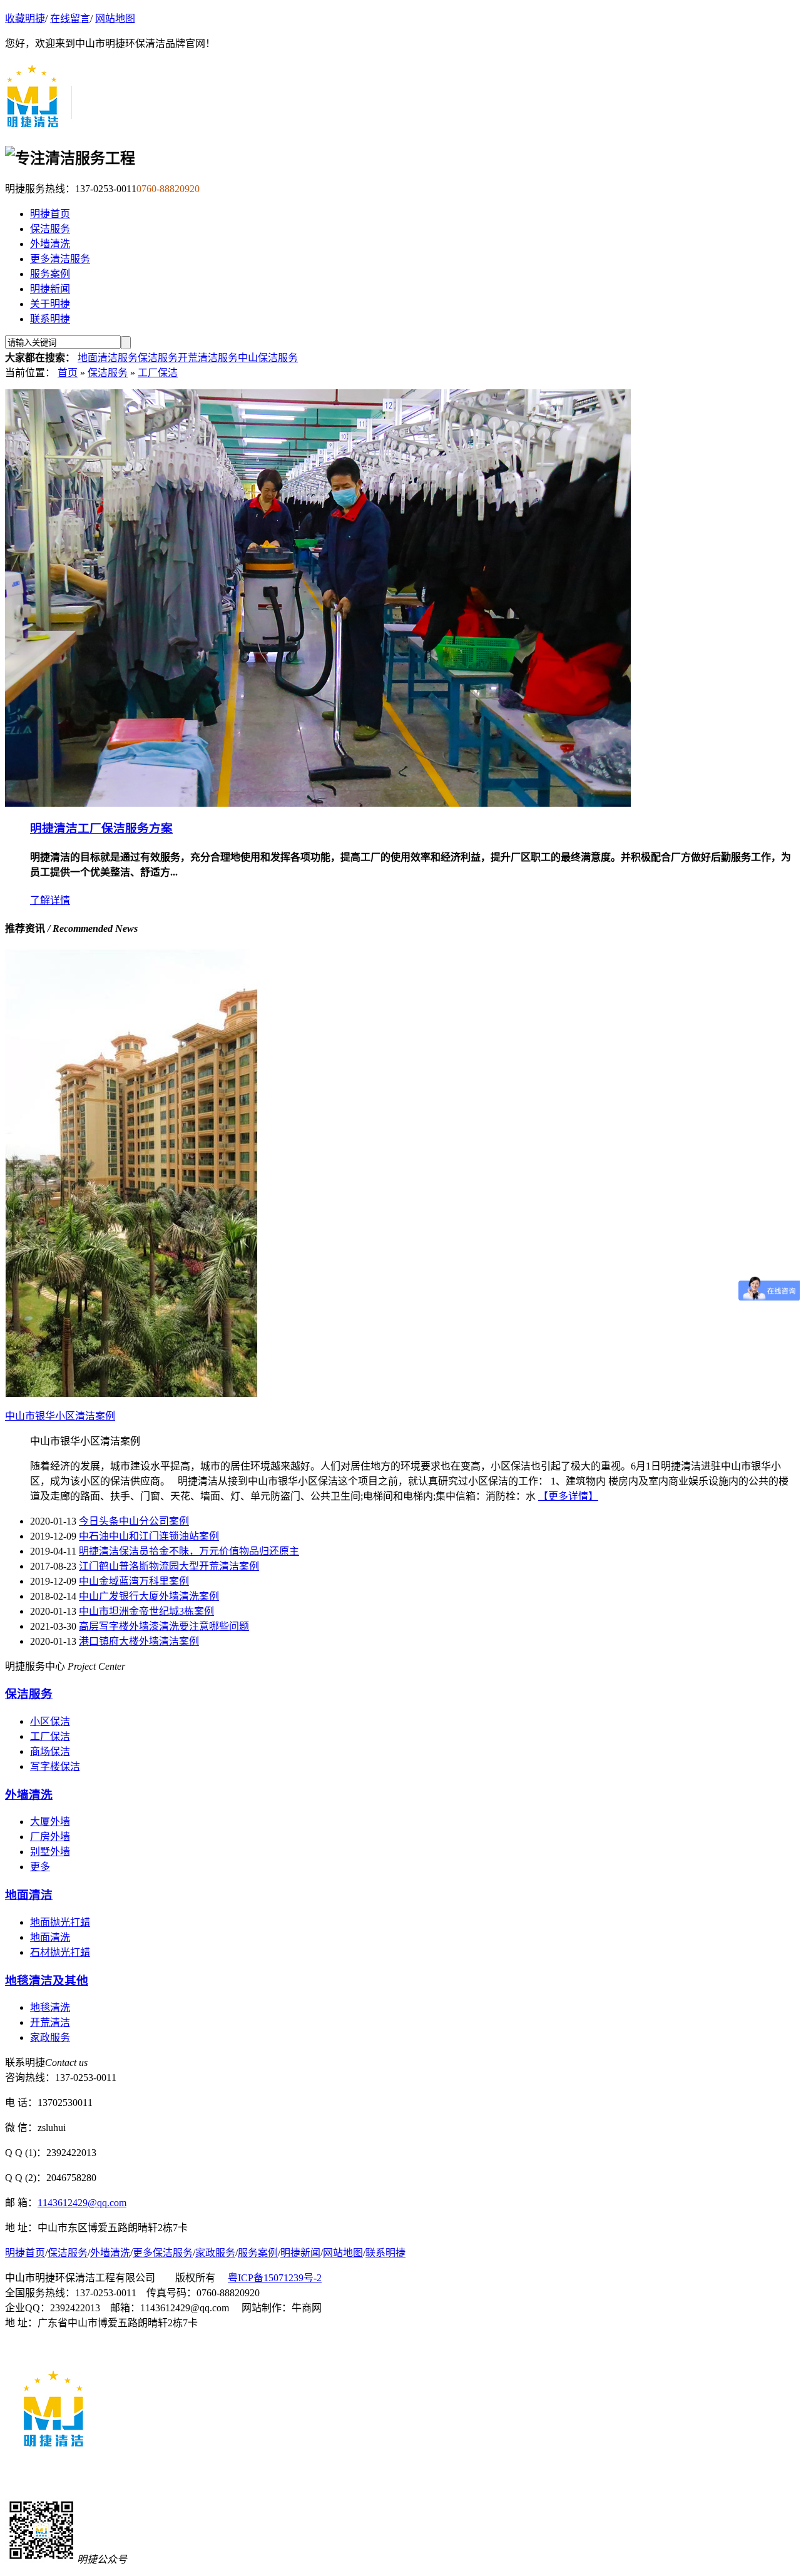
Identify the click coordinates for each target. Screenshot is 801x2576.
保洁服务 (50, 229)
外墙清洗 (50, 244)
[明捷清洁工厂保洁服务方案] (318, 803)
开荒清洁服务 (208, 358)
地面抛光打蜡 (60, 1922)
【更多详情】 (568, 1496)
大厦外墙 (50, 1822)
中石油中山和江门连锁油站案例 (149, 1536)
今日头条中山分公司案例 (134, 1521)
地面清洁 (29, 1895)
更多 (40, 1867)
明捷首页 (50, 214)
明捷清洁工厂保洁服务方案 (101, 828)
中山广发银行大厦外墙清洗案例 (149, 1596)
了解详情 (50, 900)
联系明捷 (50, 319)
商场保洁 (50, 1751)
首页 (68, 373)
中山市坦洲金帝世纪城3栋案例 (146, 1611)
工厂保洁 (158, 373)
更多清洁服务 (60, 259)
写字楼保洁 (55, 1766)
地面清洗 (50, 1937)
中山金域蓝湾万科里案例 (134, 1581)
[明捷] (39, 125)
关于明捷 (50, 304)
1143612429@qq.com (82, 2203)
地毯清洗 (50, 2007)
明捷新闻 (50, 289)
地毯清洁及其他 (47, 1981)
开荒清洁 (50, 2022)
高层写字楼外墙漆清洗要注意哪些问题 (164, 1626)
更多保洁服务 (163, 2253)
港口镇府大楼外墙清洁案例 (139, 1641)
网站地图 (115, 18)
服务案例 (50, 274)
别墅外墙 (50, 1852)
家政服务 (50, 2037)
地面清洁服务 (108, 358)
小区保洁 (50, 1721)
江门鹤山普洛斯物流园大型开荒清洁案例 (169, 1566)
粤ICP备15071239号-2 (275, 2278)
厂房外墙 (50, 1837)
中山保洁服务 (268, 358)
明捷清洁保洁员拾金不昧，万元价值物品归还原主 (189, 1551)
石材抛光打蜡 (60, 1952)
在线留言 (70, 18)
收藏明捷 (25, 18)
